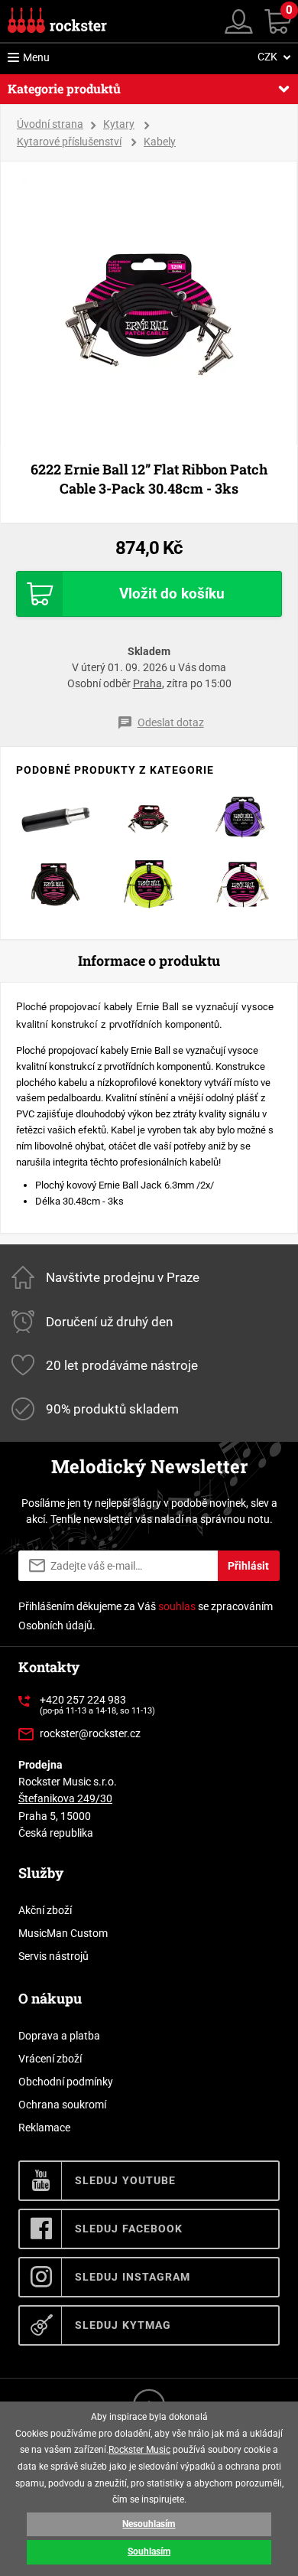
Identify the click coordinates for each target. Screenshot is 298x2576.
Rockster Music (139, 2450)
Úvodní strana (50, 124)
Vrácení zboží (50, 2059)
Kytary (119, 124)
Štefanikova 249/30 (65, 1798)
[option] (149, 303)
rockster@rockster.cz (90, 1733)
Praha (147, 683)
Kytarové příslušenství (69, 142)
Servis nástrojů (53, 1956)
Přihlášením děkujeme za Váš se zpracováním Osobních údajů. (146, 1616)
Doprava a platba (59, 2036)
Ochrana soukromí (62, 2105)
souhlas (177, 1606)
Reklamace (44, 2128)
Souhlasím (149, 2552)
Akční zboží (45, 1910)
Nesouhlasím (149, 2524)
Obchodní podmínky (66, 2082)
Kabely (160, 142)
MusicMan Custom (63, 1933)
